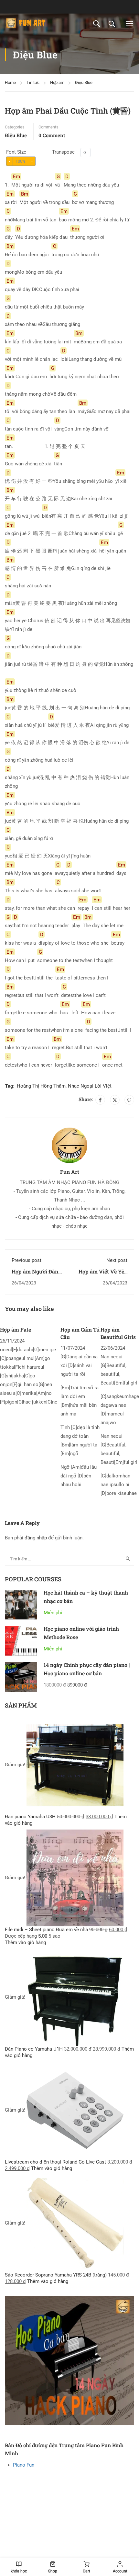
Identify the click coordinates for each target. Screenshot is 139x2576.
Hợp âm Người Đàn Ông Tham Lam (35, 1275)
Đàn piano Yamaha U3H (30, 1817)
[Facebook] (100, 1100)
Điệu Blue (84, 82)
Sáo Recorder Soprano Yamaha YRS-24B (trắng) (56, 2275)
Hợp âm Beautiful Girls (118, 1333)
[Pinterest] (129, 1100)
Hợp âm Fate (16, 1329)
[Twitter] (115, 1100)
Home (10, 82)
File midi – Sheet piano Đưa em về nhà (46, 1930)
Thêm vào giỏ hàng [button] (25, 1942)
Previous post (27, 1260)
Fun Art (70, 1172)
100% (21, 161)
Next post (117, 1260)
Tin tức (33, 82)
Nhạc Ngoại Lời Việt (90, 1086)
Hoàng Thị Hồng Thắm (41, 1086)
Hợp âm (57, 82)
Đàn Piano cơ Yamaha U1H (34, 2049)
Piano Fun (24, 2465)
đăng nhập (36, 1538)
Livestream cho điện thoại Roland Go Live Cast (55, 2162)
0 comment (52, 135)
